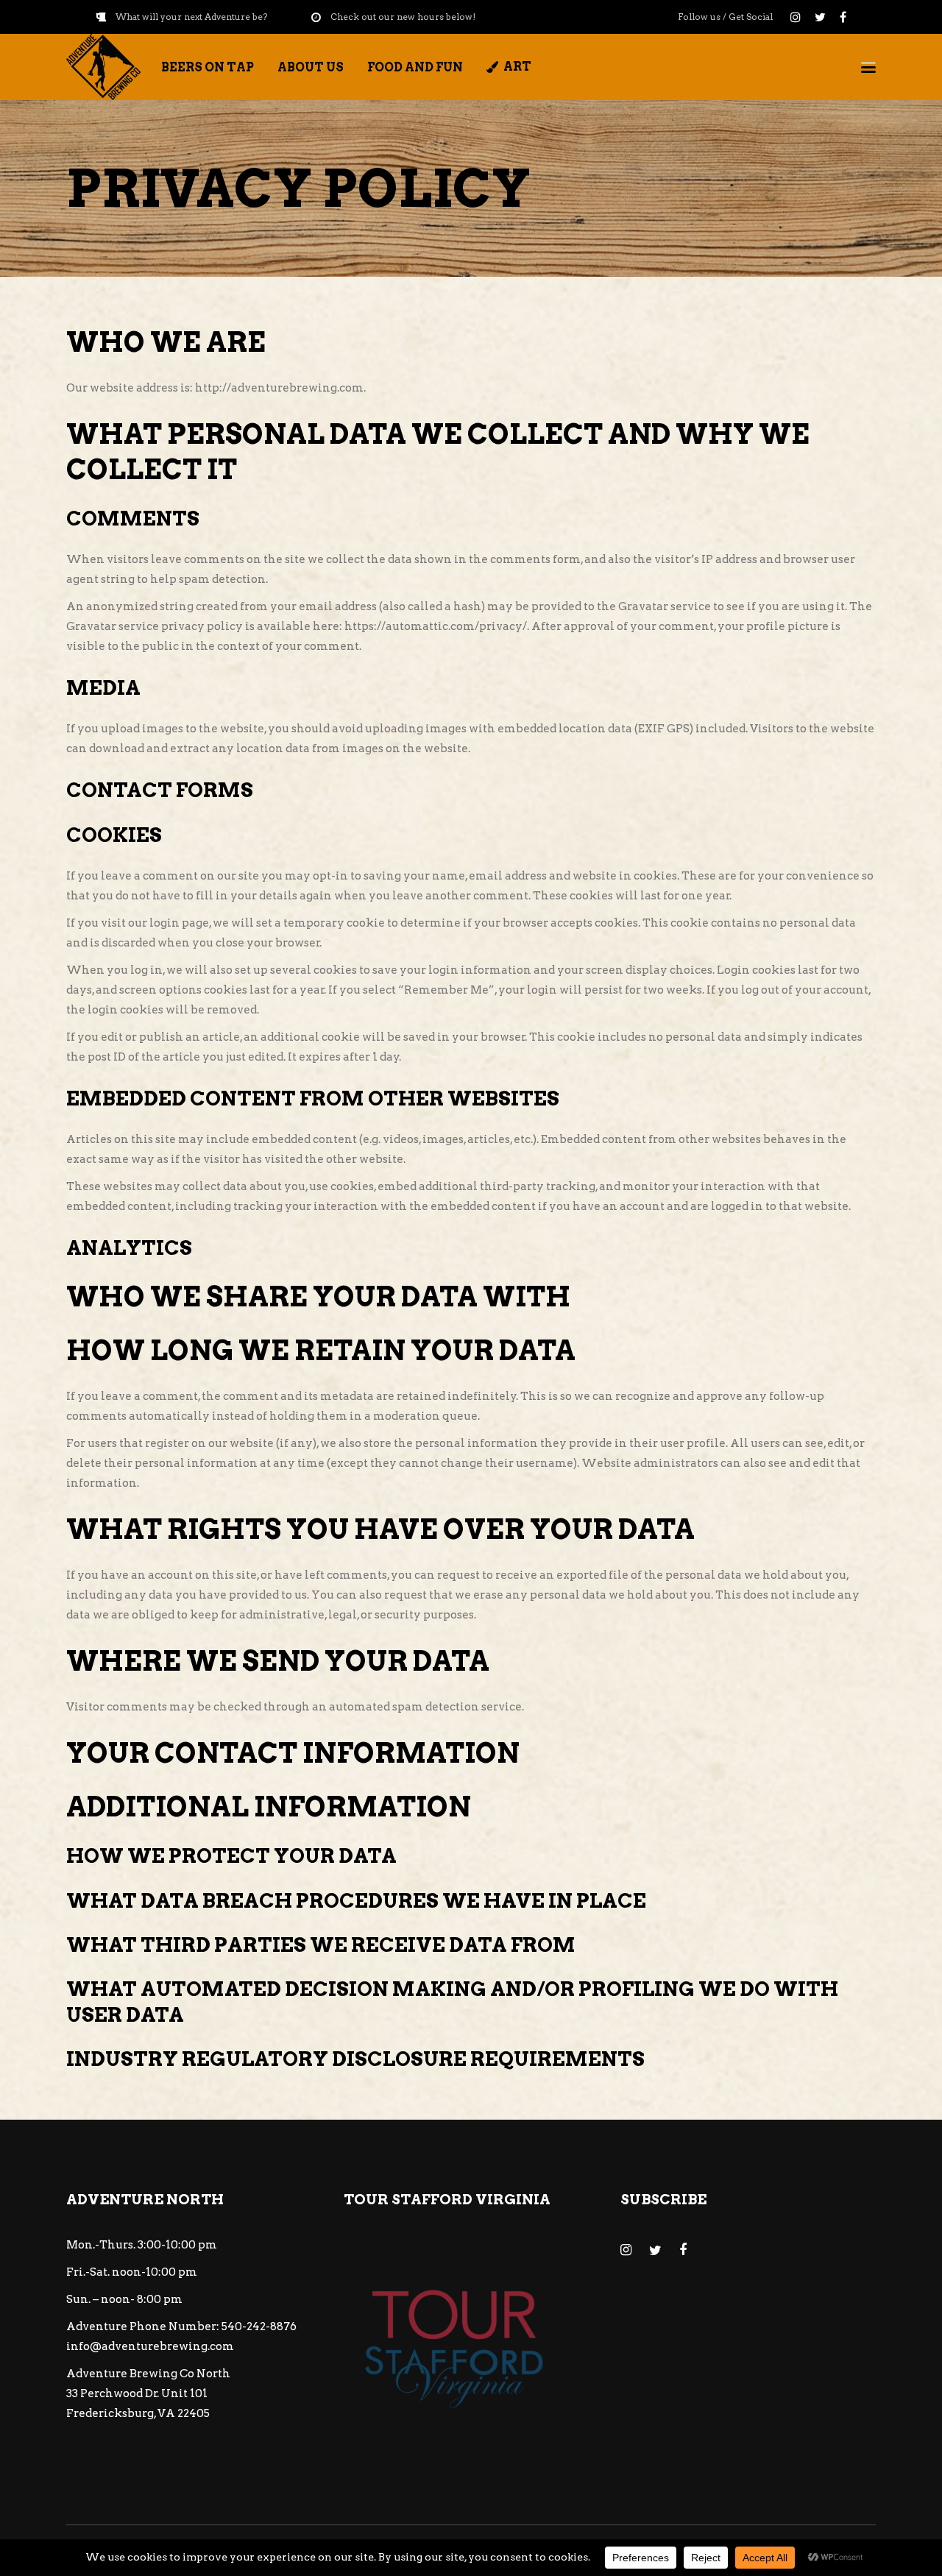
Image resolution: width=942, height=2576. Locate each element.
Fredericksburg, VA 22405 (138, 2413)
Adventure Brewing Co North (148, 2374)
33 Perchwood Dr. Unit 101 (137, 2393)
